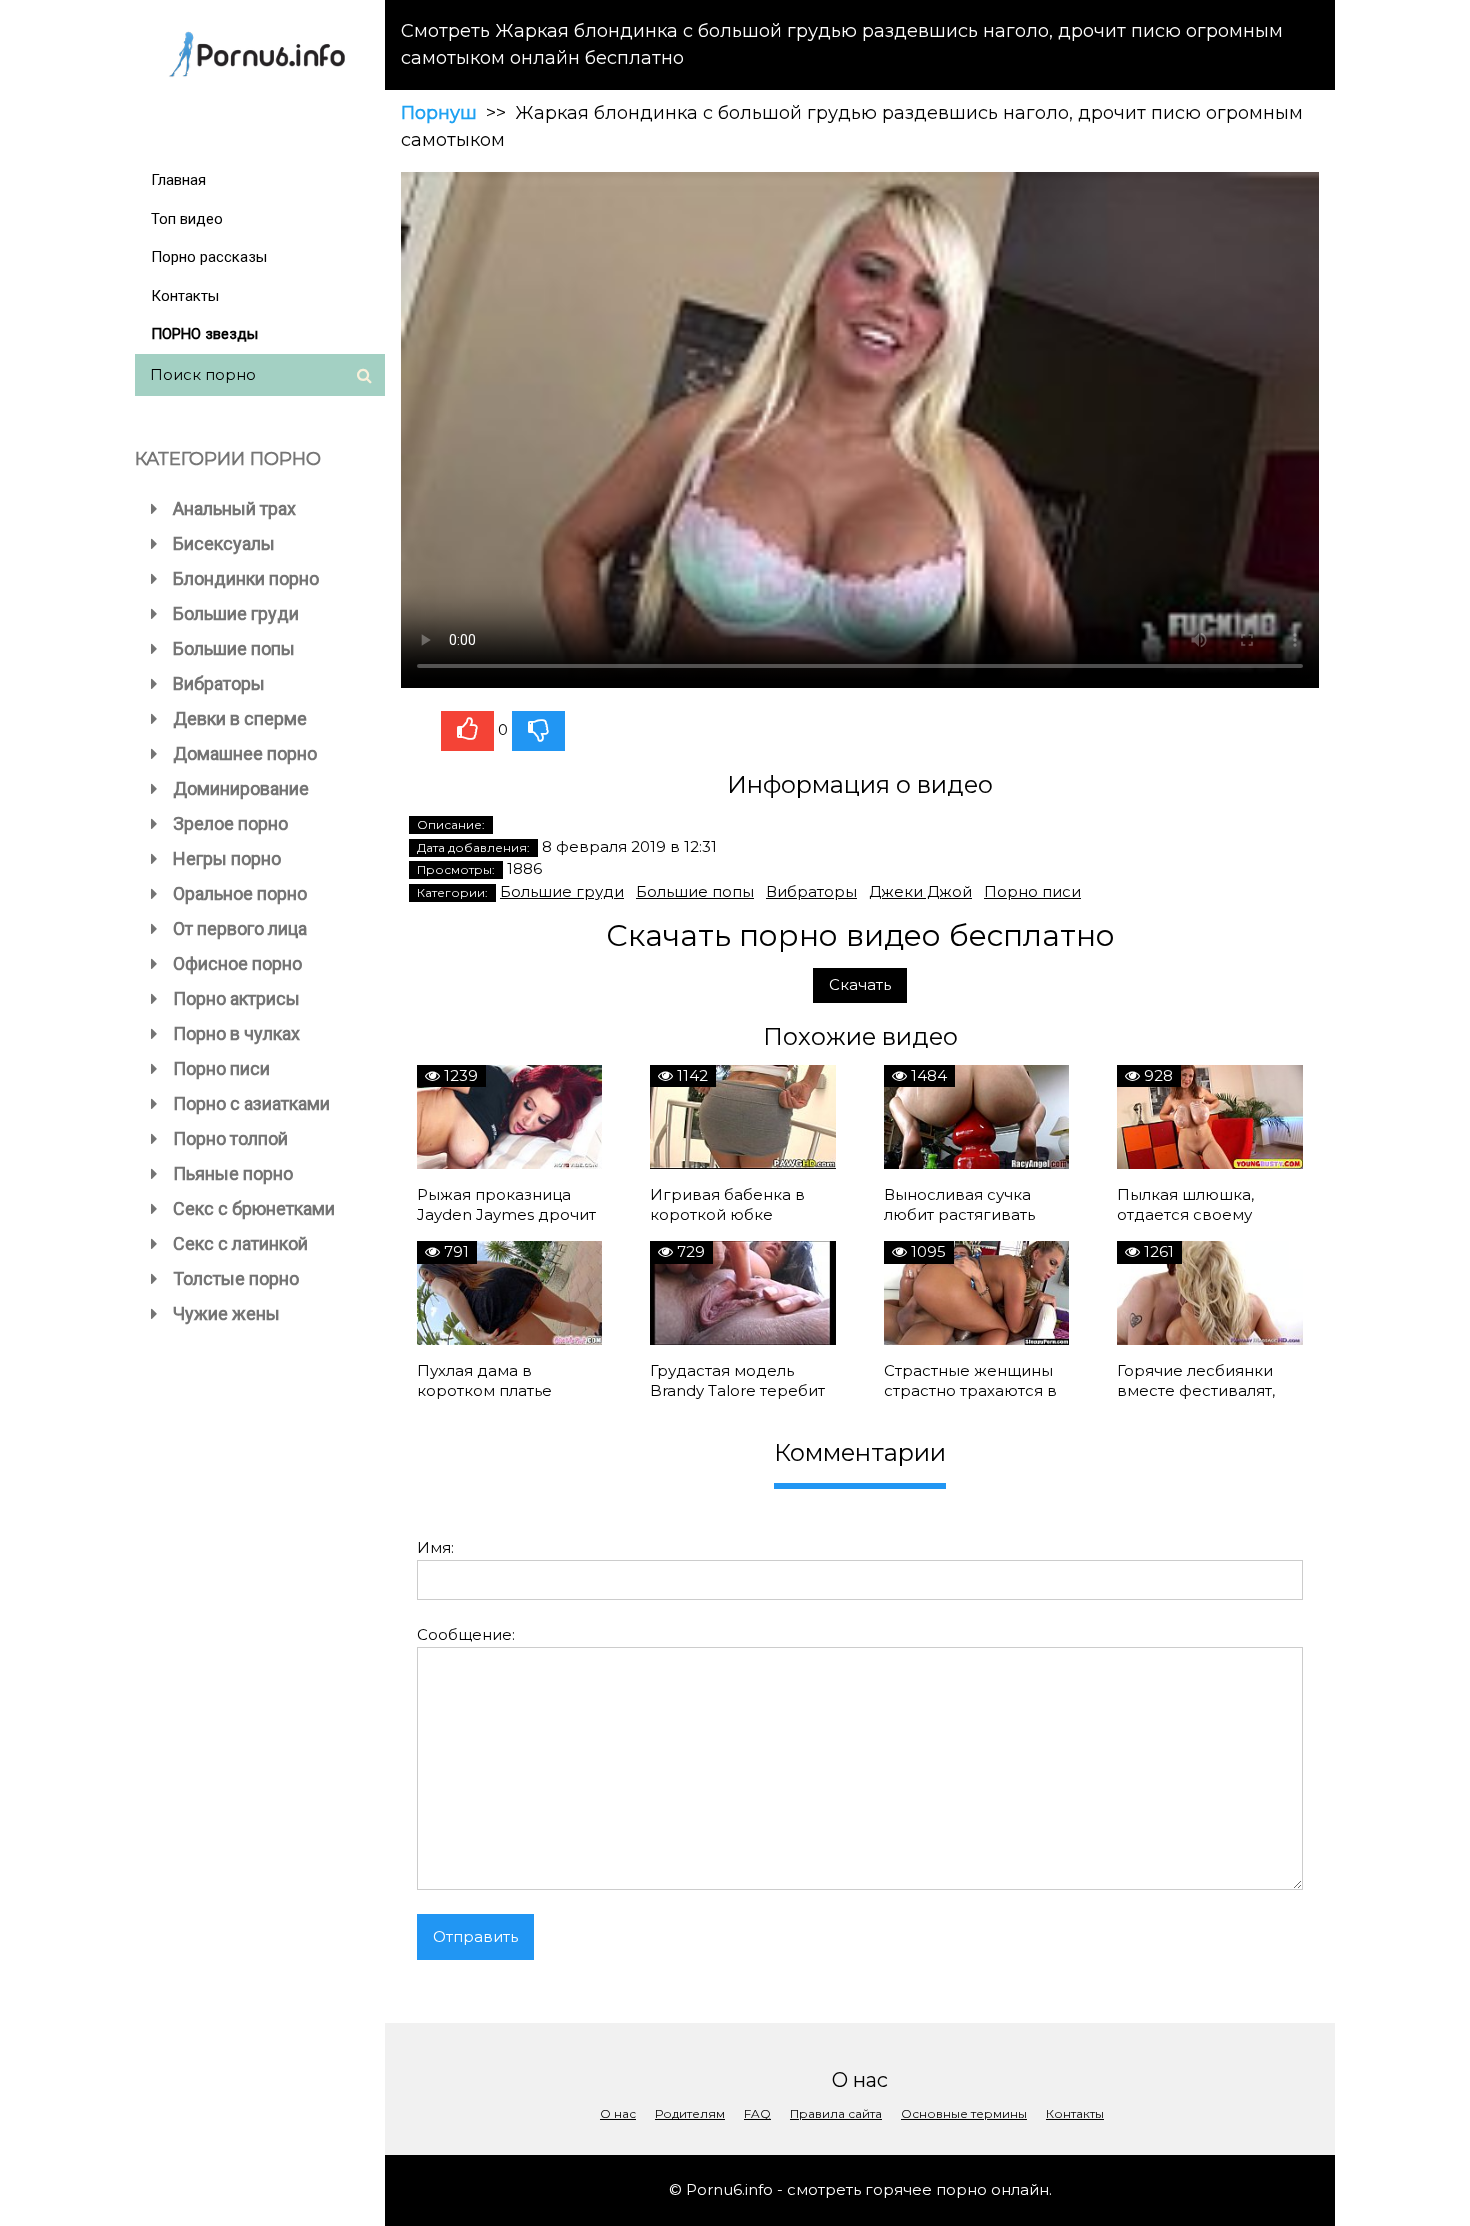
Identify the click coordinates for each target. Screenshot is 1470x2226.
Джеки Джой (920, 891)
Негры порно (227, 858)
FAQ (757, 2113)
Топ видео (187, 219)
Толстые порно (236, 1278)
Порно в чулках (236, 1033)
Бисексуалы (224, 543)
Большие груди (236, 613)
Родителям (690, 2113)
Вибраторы (219, 683)
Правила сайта (836, 2113)
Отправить (475, 1936)
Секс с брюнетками (254, 1208)
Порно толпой (230, 1138)
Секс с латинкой (240, 1243)
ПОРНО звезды (204, 334)
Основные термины (964, 2113)
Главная (178, 180)
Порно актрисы (236, 998)
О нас (618, 2113)
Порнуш (439, 113)
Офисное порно (237, 963)
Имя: (435, 1547)
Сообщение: (466, 1634)
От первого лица (240, 928)
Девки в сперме (240, 718)
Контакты (185, 296)
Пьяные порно (233, 1173)
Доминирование (241, 788)
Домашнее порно (245, 753)
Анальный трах (234, 508)
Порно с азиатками (251, 1103)
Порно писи (221, 1068)
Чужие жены (226, 1313)
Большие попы (234, 648)
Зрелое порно (230, 823)
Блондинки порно (246, 578)
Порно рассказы (209, 257)
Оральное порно (240, 893)
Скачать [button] (860, 984)
